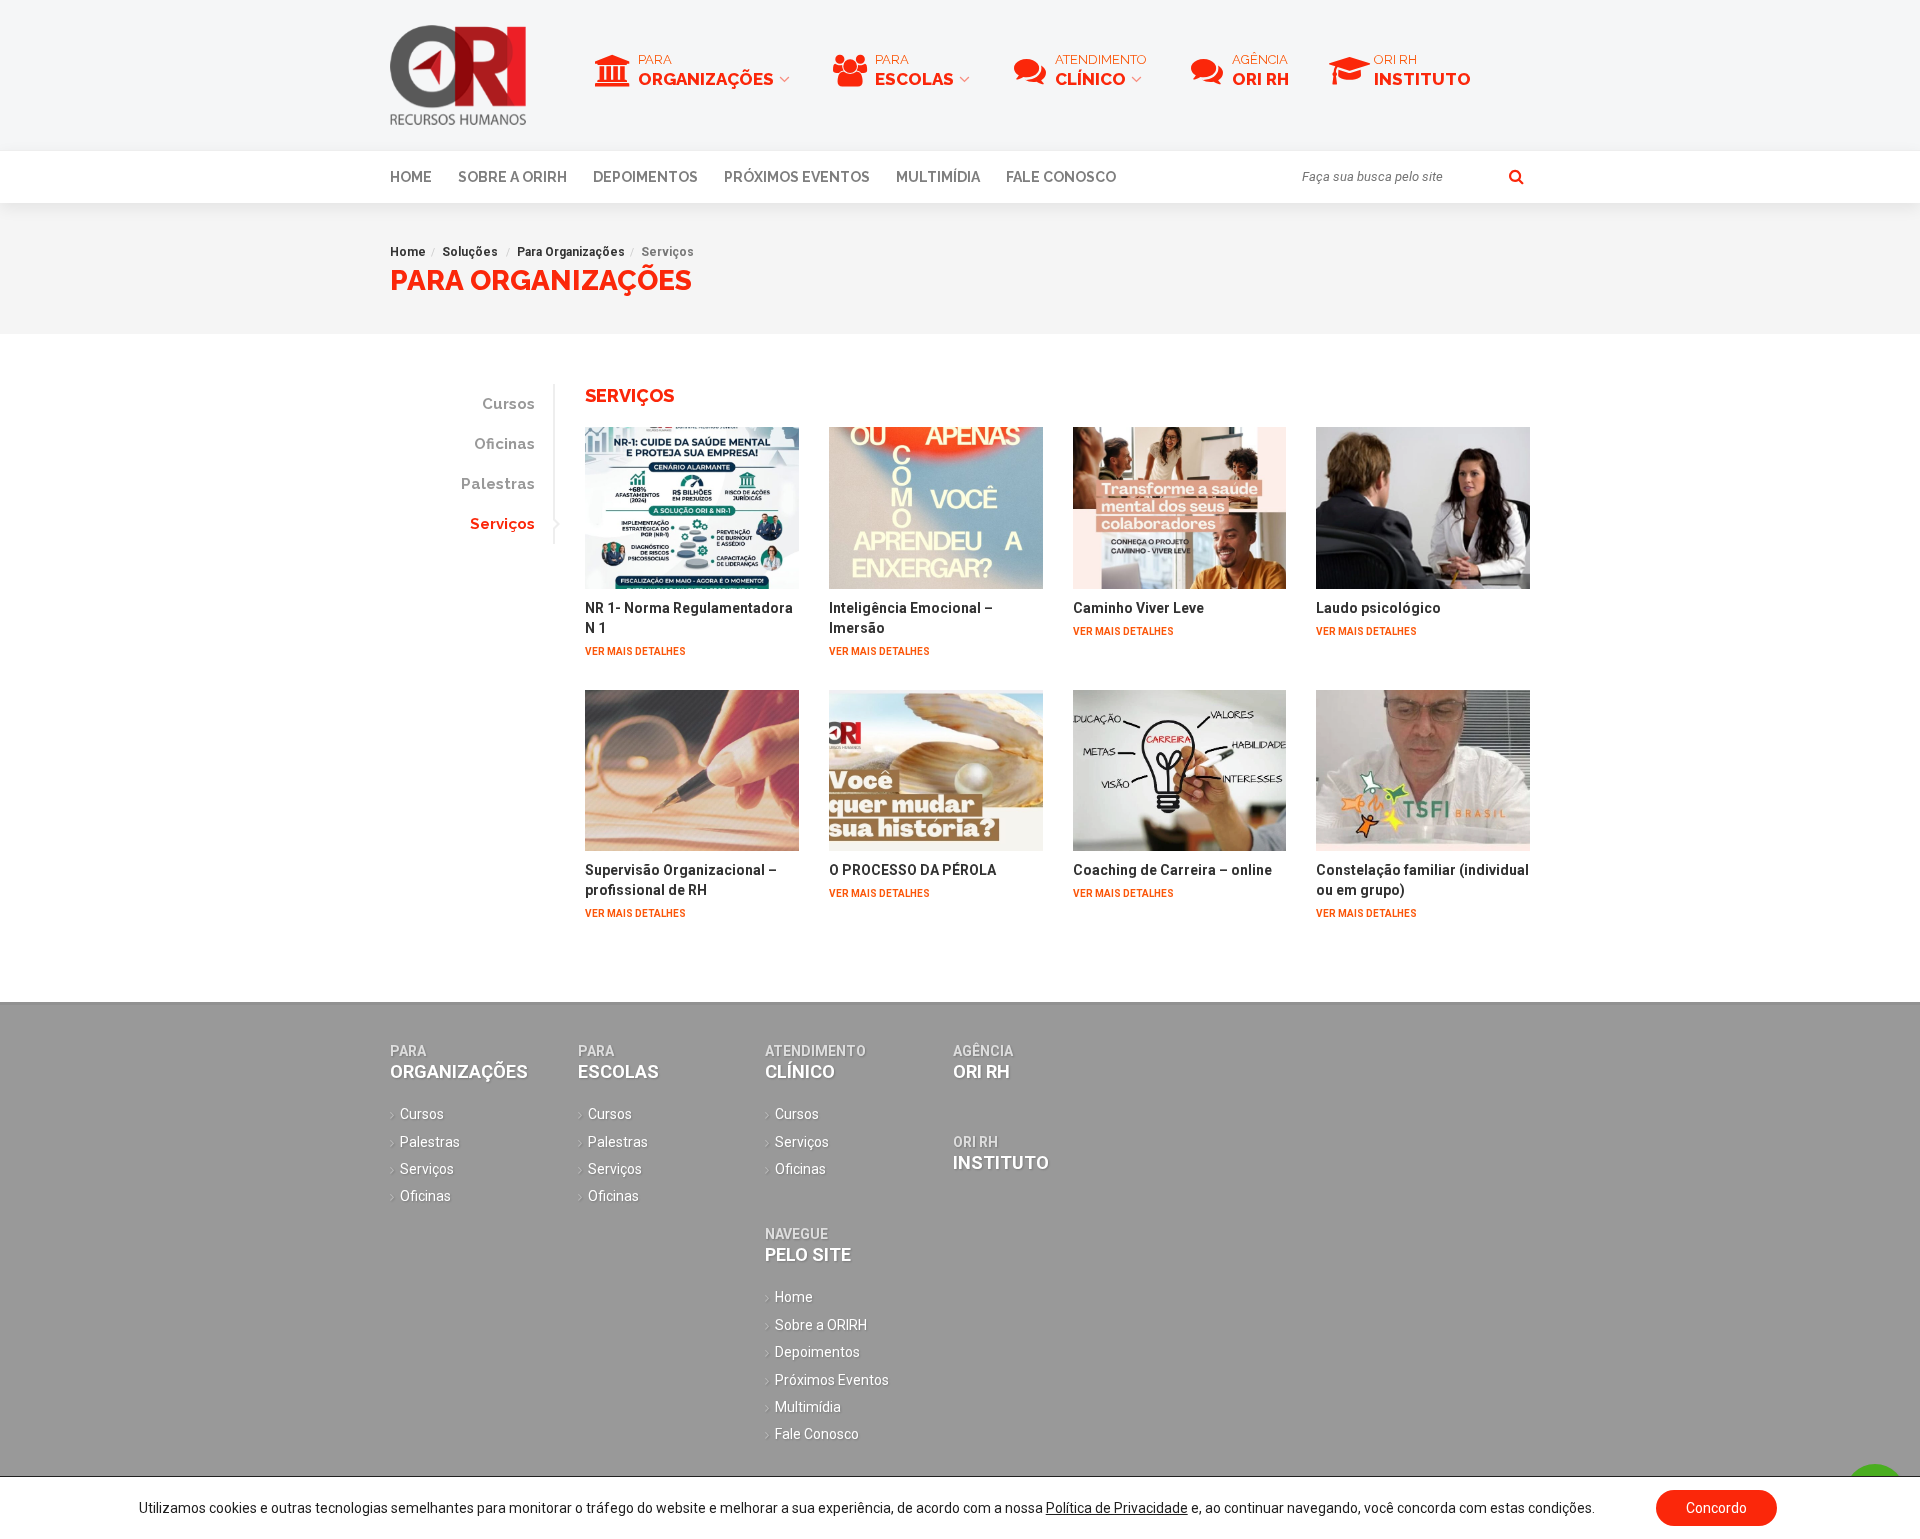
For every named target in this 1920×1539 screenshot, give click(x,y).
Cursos (508, 404)
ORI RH (1422, 70)
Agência (1260, 70)
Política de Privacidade (1117, 1508)
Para (706, 70)
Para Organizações (571, 252)
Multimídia (938, 177)
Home (411, 177)
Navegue (808, 1245)
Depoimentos (645, 177)
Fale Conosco (1061, 177)
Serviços (502, 524)
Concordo (1716, 1508)
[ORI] (458, 75)
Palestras (498, 484)
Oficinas (504, 444)
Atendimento (1101, 70)
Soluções (470, 252)
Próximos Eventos (797, 177)
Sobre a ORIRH (512, 177)
